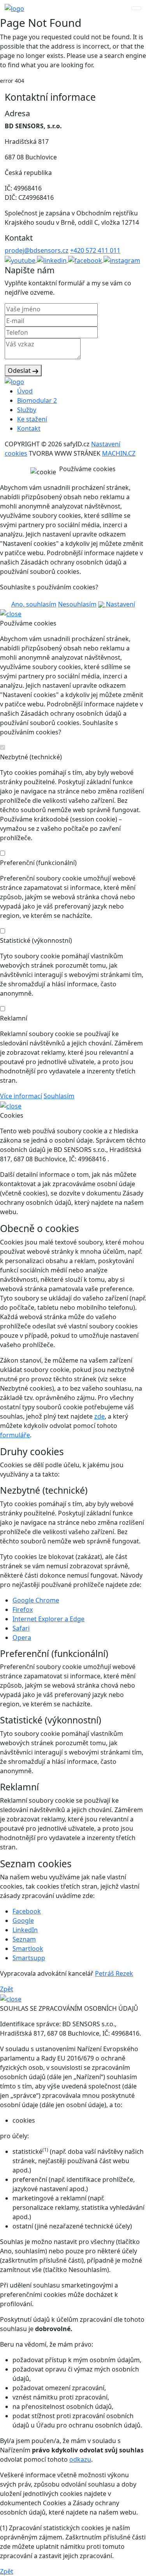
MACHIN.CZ (119, 453)
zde (99, 1416)
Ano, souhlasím (34, 604)
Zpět (7, 1989)
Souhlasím (59, 1096)
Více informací (21, 1096)
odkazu (80, 2459)
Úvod (25, 391)
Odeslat (20, 370)
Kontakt (29, 428)
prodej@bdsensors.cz (37, 250)
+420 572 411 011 (95, 250)
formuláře (15, 1435)
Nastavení (120, 604)
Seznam (24, 1939)
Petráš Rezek (114, 1973)
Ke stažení (32, 419)
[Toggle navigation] (136, 8)
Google (23, 1921)
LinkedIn (25, 1930)
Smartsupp (29, 1958)
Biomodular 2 (37, 400)
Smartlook (28, 1949)
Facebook (27, 1911)
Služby (27, 410)
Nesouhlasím (77, 604)
